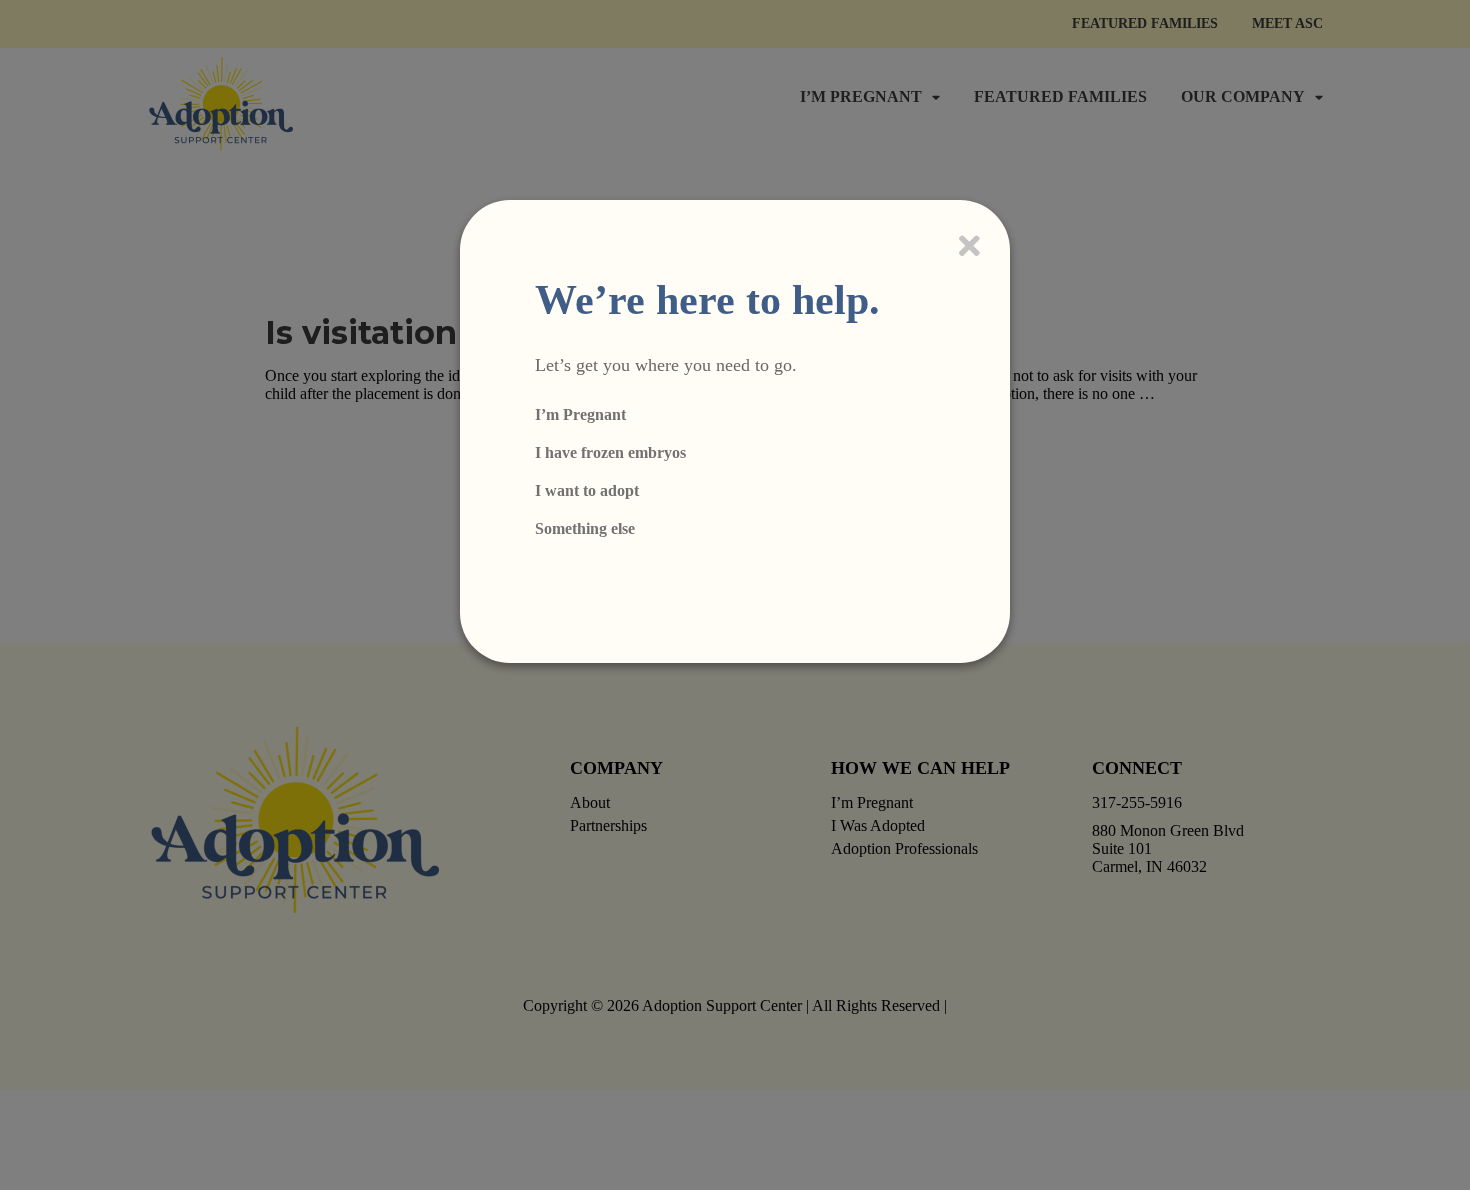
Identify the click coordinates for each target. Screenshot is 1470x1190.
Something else (585, 528)
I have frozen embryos (610, 452)
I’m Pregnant (580, 414)
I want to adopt (587, 490)
